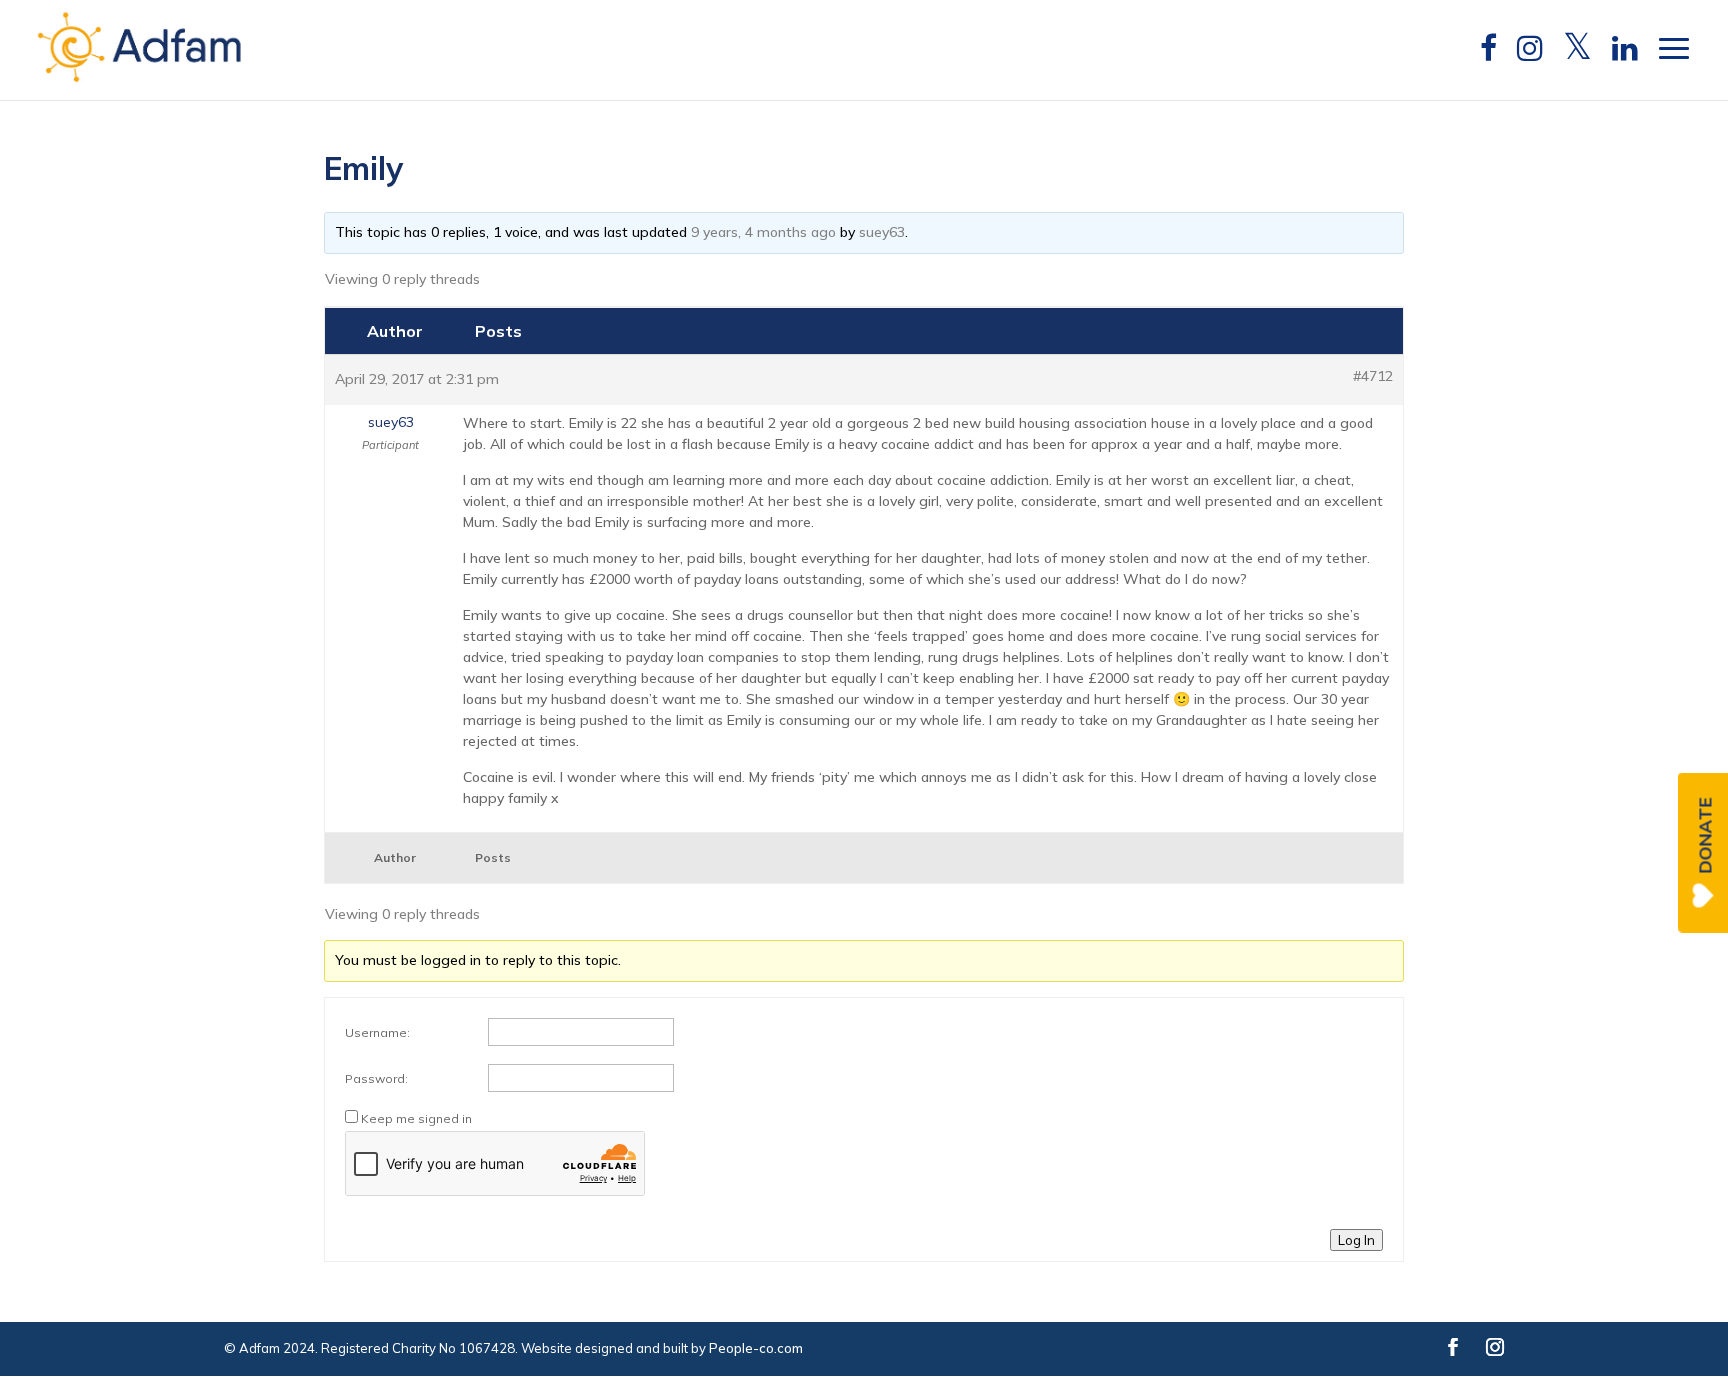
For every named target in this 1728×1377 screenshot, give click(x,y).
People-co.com (756, 1348)
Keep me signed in (416, 1118)
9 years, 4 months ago (763, 232)
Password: (376, 1078)
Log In (1356, 1240)
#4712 (1373, 376)
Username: (377, 1032)
